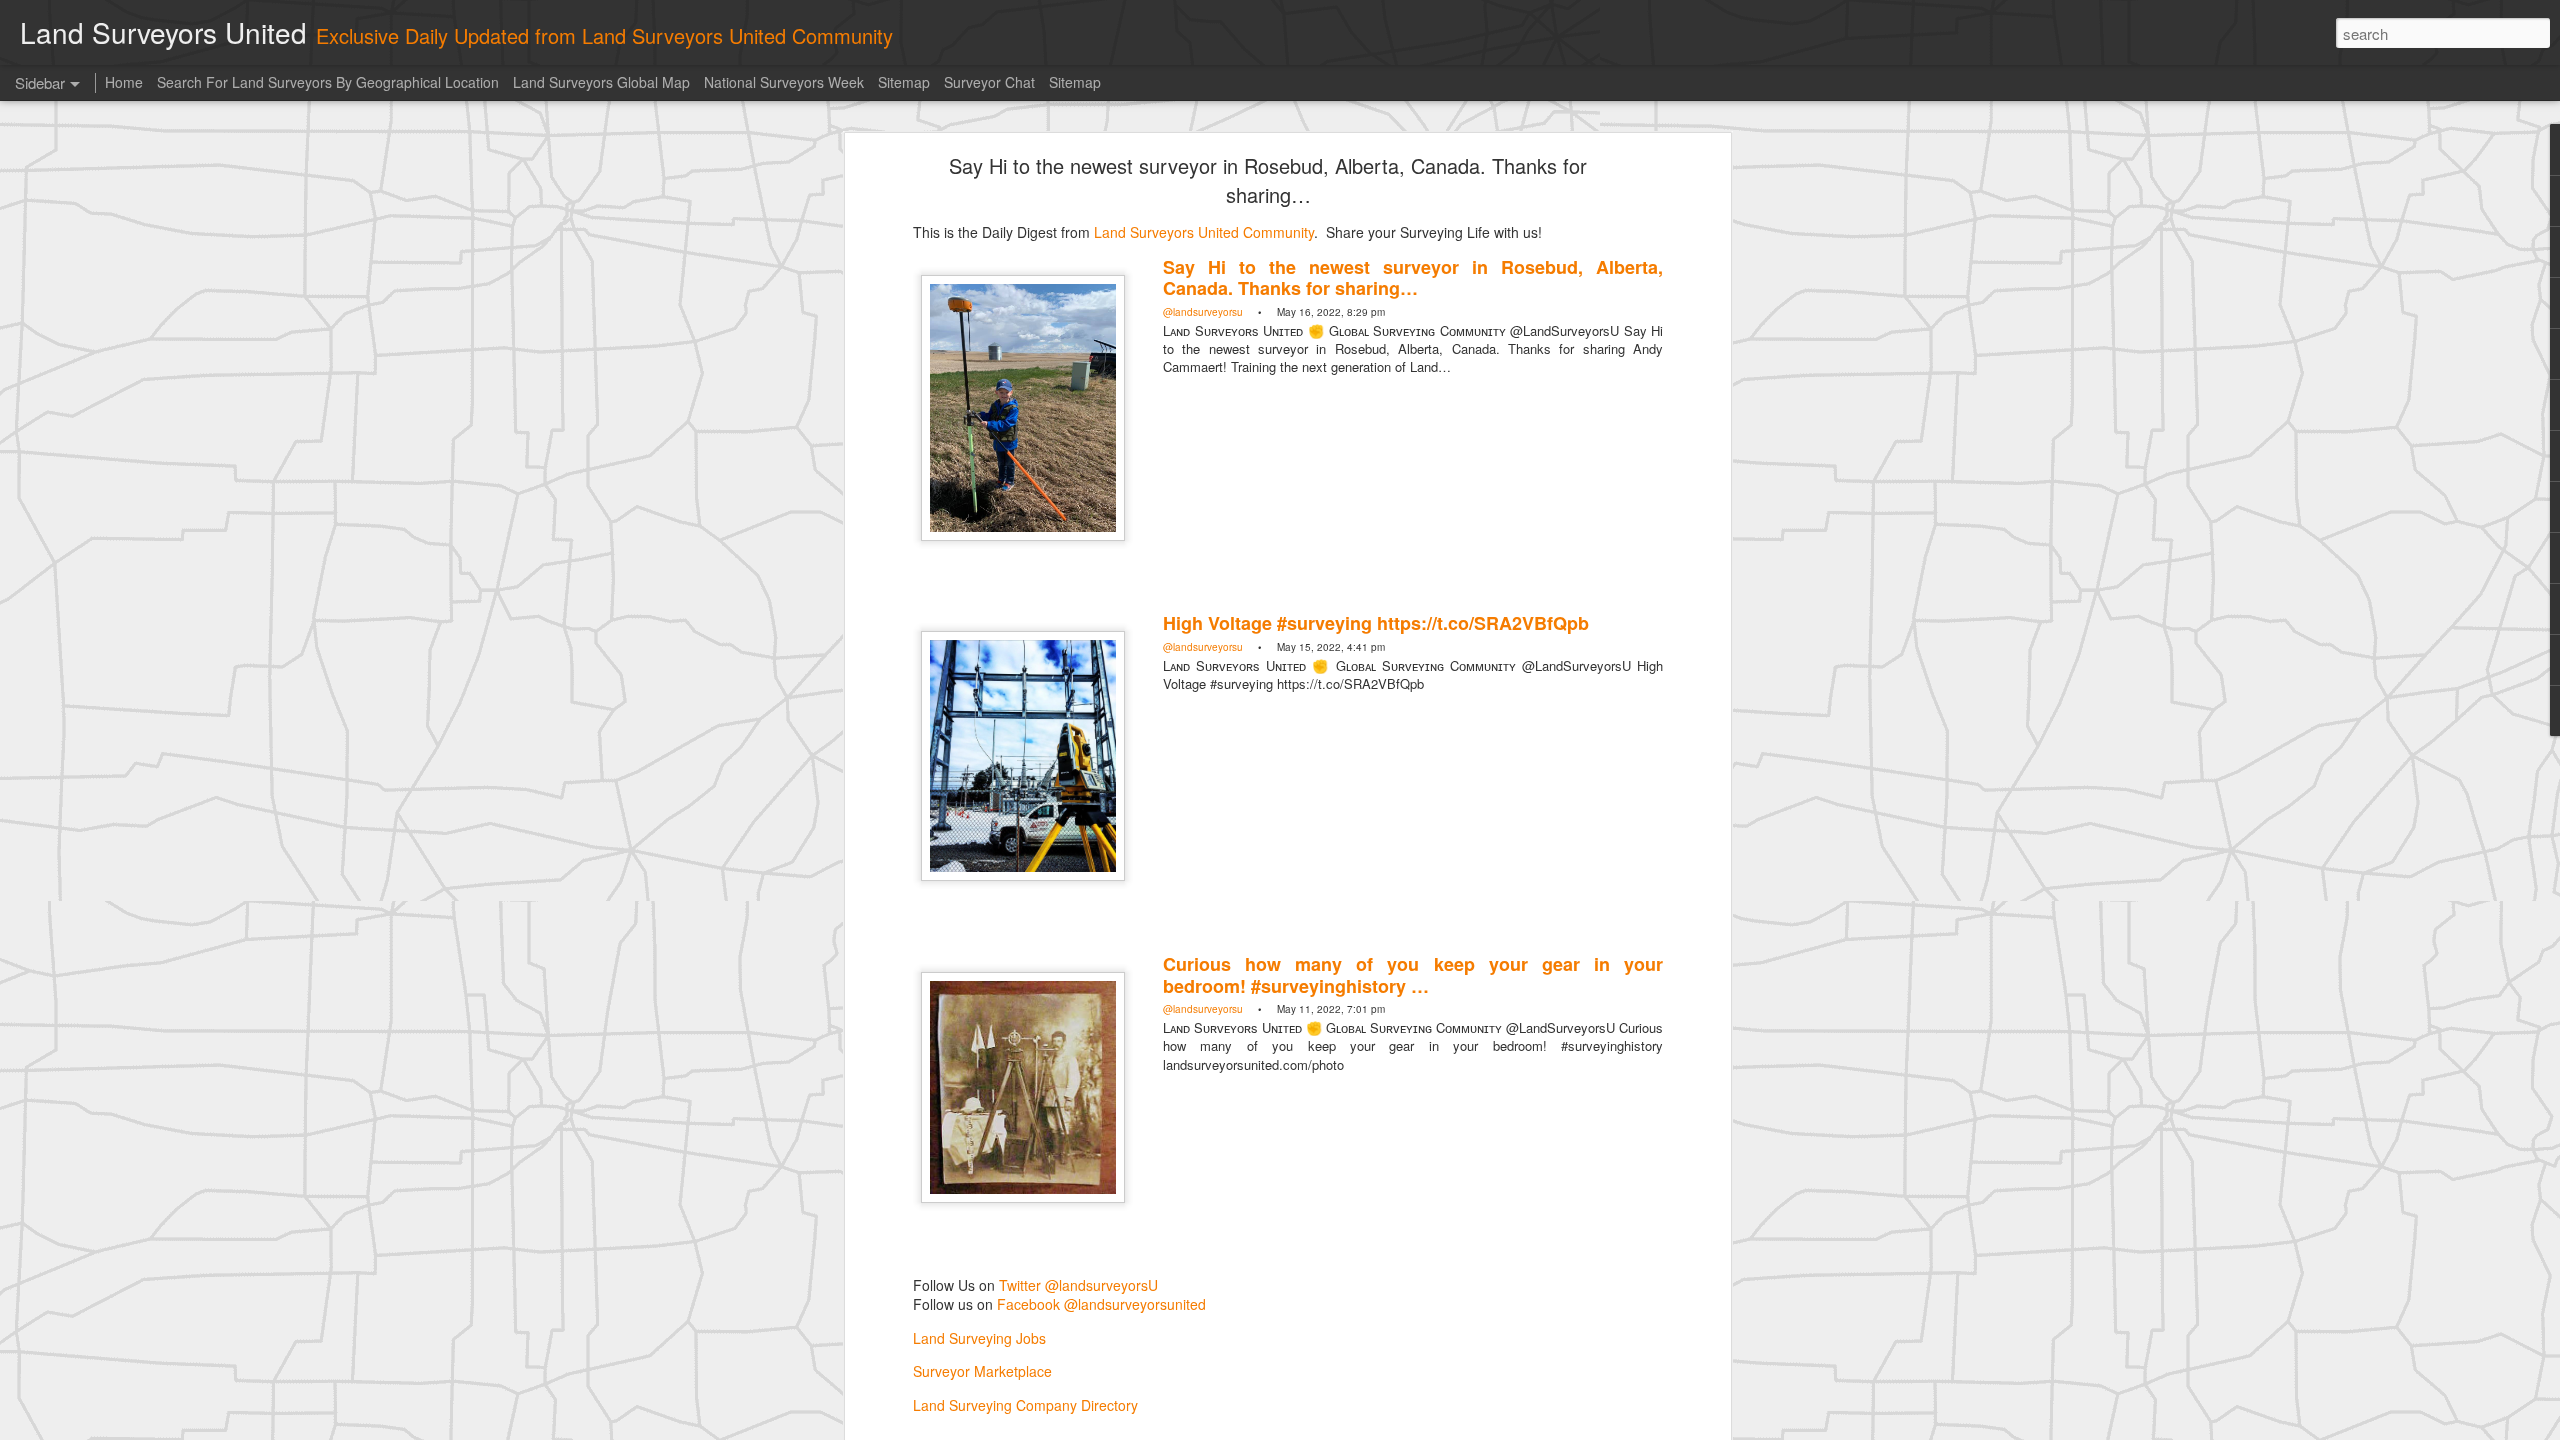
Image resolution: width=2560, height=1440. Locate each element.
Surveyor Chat (989, 82)
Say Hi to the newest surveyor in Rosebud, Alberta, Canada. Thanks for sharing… (1268, 180)
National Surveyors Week (784, 82)
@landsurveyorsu (1203, 312)
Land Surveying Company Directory (1025, 1405)
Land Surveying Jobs (979, 1338)
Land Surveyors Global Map (601, 82)
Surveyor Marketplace (982, 1371)
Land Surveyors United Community (1204, 232)
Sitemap (904, 82)
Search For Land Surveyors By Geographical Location (328, 82)
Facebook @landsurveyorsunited (1101, 1304)
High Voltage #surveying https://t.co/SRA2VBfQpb (1376, 623)
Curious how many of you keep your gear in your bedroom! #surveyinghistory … (1413, 975)
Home (124, 82)
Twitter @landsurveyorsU (1078, 1285)
